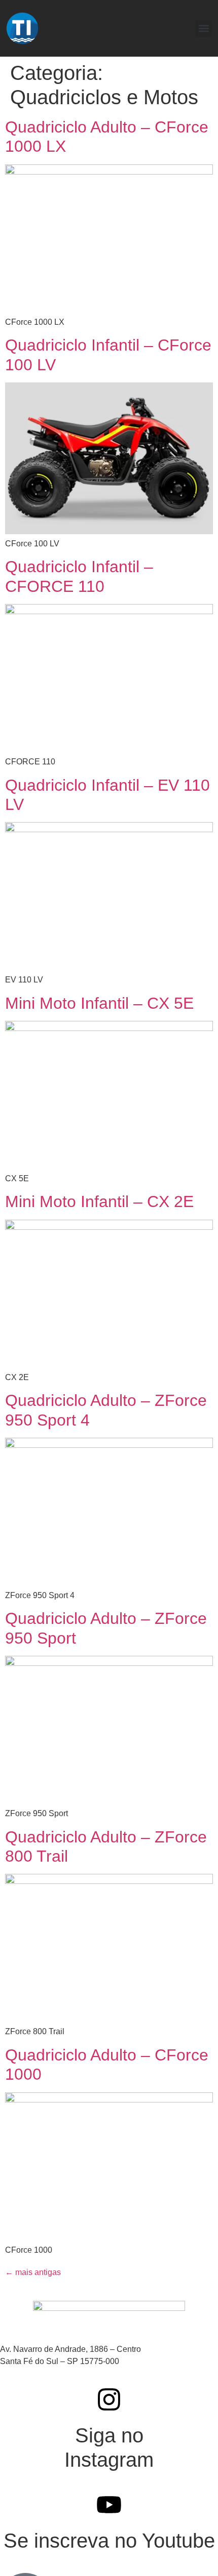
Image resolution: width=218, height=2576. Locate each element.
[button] (204, 29)
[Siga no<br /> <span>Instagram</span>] (109, 2399)
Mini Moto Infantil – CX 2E (99, 1201)
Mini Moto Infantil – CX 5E (99, 1003)
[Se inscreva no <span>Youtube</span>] (109, 2505)
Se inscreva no (109, 2541)
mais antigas (33, 2272)
